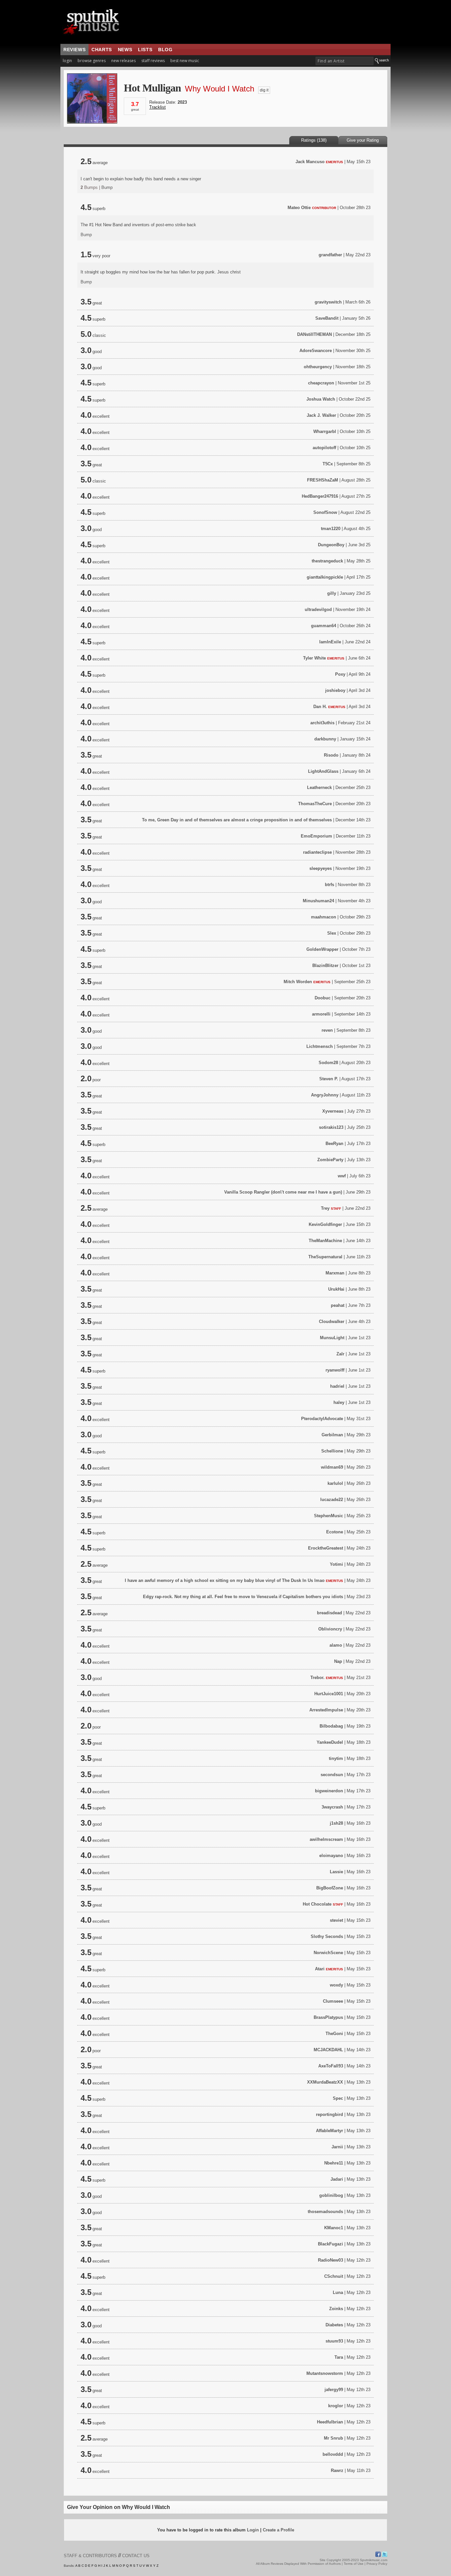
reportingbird (330, 2114)
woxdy (336, 1985)
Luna (338, 2292)
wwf (342, 1176)
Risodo (331, 755)
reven (327, 1030)
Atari (320, 1969)
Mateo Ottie (299, 208)
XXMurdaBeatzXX (325, 2082)
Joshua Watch (321, 399)
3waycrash (332, 1807)
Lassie (336, 1872)
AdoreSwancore (316, 351)
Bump (107, 187)
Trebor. (317, 1678)
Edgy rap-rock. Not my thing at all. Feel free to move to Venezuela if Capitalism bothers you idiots (244, 1597)
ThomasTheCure (315, 804)
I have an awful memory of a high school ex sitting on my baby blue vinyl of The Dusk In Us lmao (225, 1580)
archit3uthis (322, 723)
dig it (264, 90)
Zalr (340, 1354)
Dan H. (320, 707)
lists (145, 50)
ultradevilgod (318, 609)
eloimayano (331, 1856)
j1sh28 (336, 1823)
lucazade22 (332, 1500)
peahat (338, 1305)
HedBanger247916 (320, 496)
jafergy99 (334, 2390)
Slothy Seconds (327, 1936)
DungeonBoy (331, 545)
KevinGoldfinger (325, 1224)
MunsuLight (332, 1338)
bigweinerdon (329, 1791)
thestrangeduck (327, 561)
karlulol (335, 1483)
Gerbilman (332, 1435)
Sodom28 (328, 1063)
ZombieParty (330, 1160)
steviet (336, 1920)
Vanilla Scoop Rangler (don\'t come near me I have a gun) (283, 1192)
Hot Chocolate (317, 1904)
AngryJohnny (325, 1095)
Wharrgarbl (325, 431)
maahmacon (324, 917)
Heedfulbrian (330, 2422)
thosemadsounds (325, 2212)
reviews (74, 50)
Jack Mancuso (310, 162)
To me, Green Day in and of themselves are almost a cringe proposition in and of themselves (237, 820)
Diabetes (334, 2325)
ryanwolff (335, 1370)
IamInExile (330, 642)
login (67, 61)
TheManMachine (325, 1241)
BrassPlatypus (328, 2017)
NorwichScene (328, 1953)
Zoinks (336, 2309)
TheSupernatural (325, 1257)
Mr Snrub (333, 2438)
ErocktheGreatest (326, 1548)
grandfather (330, 255)
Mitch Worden (298, 982)
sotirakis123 (331, 1127)
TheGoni (334, 2034)
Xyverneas (333, 1111)
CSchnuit (334, 2276)
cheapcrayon (321, 383)
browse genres (92, 61)
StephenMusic (329, 1516)
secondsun (332, 1775)
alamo (336, 1645)
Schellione (332, 1451)
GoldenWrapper (322, 949)
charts (102, 50)
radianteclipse (317, 852)
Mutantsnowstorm (325, 2373)
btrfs (330, 885)
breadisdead (330, 1613)
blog (165, 50)
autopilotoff (324, 448)
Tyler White (314, 658)
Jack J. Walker (321, 415)
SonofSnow (325, 512)
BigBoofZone (330, 1888)
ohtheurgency (318, 367)
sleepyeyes (321, 868)
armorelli (321, 1014)
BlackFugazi (330, 2244)
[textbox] (345, 61)
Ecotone (335, 1532)
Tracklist (157, 107)
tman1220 (331, 529)
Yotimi (336, 1564)
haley (339, 1402)
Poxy (340, 674)
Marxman (335, 1273)
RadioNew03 (330, 2260)
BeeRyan (334, 1144)
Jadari (337, 2179)
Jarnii (337, 2147)
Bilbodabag (331, 1726)
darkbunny (325, 739)
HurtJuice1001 (329, 1694)
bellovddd (333, 2454)
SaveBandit (327, 318)
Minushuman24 (318, 901)
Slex (332, 933)
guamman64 (324, 626)
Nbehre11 (334, 2163)
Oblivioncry (330, 1629)
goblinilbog (331, 2195)
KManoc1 (334, 2228)
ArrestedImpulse (326, 1710)
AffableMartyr (330, 2131)
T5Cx (328, 464)
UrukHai (336, 1289)
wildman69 (332, 1467)
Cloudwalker (332, 1322)
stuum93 (334, 2341)
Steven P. (329, 1079)
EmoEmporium (316, 836)
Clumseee (333, 2001)
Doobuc (323, 998)
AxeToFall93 (331, 2066)
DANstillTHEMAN (314, 334)
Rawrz (337, 2470)
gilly (332, 593)
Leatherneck (319, 787)
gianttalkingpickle (325, 577)
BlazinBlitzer (325, 966)
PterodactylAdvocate (322, 1419)
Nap (338, 1661)
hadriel (337, 1386)
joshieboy (335, 690)
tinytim (336, 1758)
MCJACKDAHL (328, 2050)
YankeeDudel (330, 1742)
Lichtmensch (320, 1046)
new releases (123, 61)
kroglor (336, 2406)
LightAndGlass (323, 771)
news (125, 50)
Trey (325, 1208)
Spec (338, 2098)
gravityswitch (328, 302)
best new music (185, 61)
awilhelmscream (326, 1839)
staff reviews (153, 61)
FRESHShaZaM (323, 480)
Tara (339, 2357)
